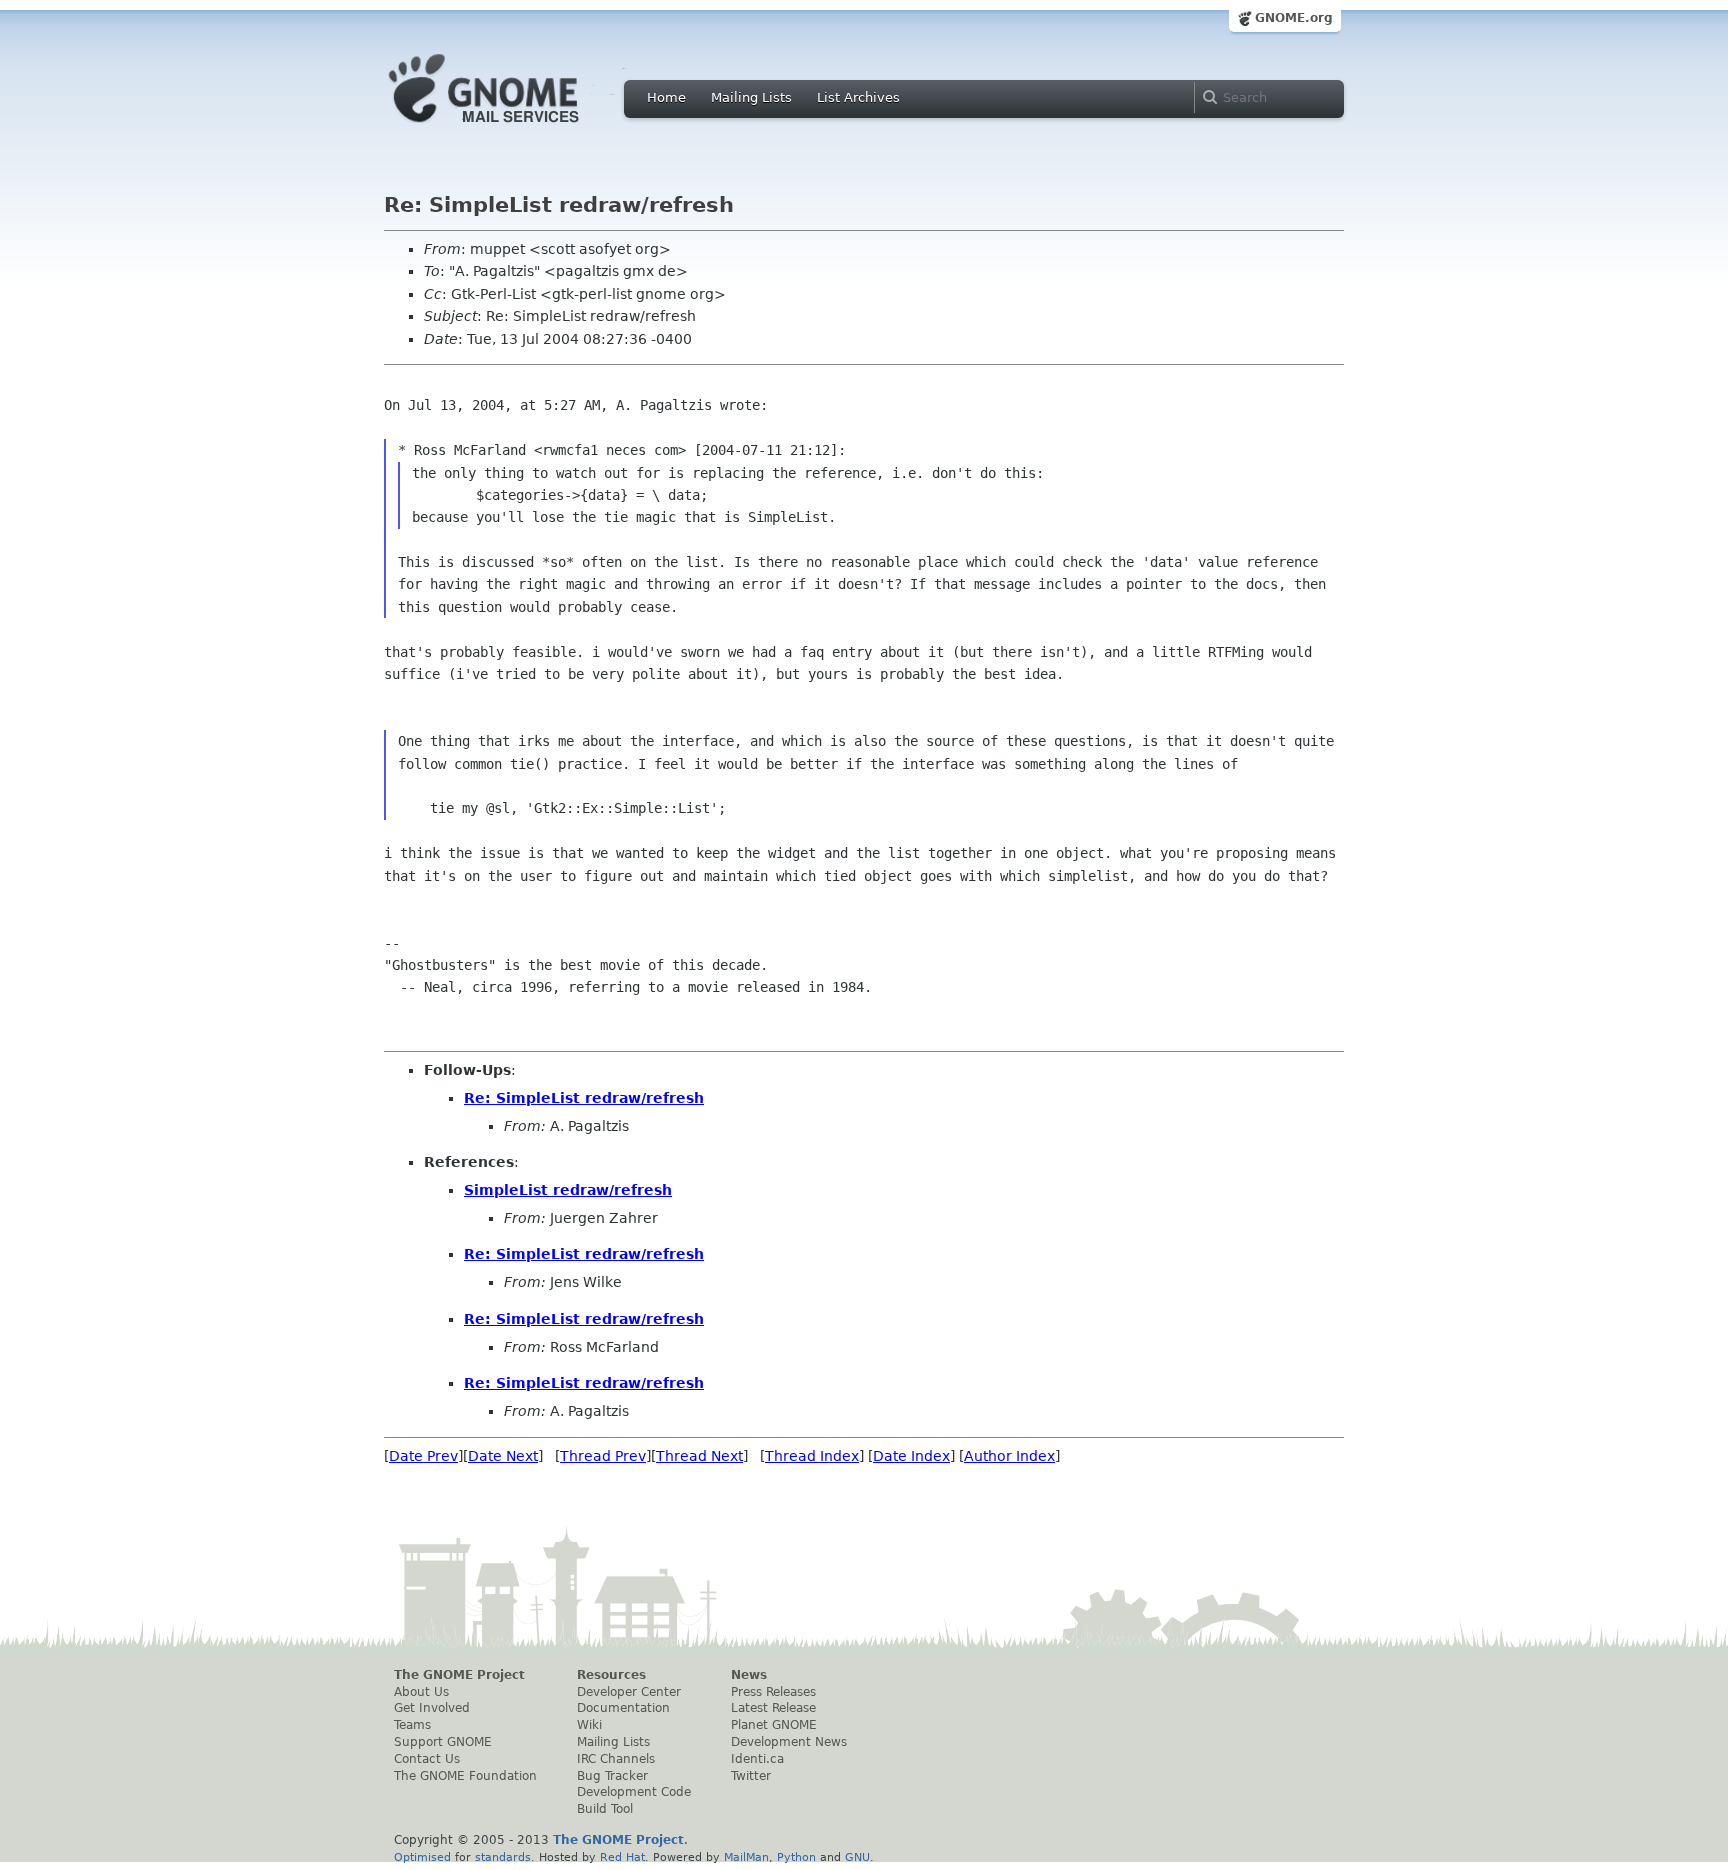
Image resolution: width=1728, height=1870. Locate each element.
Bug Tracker (612, 1776)
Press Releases (773, 1692)
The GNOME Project (459, 1675)
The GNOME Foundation (465, 1776)
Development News (789, 1742)
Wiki (589, 1725)
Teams (412, 1725)
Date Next (503, 1456)
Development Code (634, 1792)
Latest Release (773, 1708)
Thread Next (699, 1456)
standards (503, 1857)
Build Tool (605, 1809)
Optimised (422, 1857)
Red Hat (622, 1857)
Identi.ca (757, 1759)
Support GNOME (443, 1742)
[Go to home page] (514, 128)
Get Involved (432, 1708)
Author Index (1009, 1456)
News (749, 1675)
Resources (611, 1675)
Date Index (911, 1456)
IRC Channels (616, 1759)
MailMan (746, 1857)
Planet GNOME (774, 1725)
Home (666, 97)
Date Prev (423, 1456)
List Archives (858, 97)
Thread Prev (603, 1456)
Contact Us (427, 1759)
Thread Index (812, 1456)
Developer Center (629, 1692)
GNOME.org (1294, 18)
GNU (857, 1857)
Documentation (623, 1708)
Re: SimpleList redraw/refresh (584, 1098)
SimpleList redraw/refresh (568, 1190)
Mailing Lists (751, 97)
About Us (421, 1692)
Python (796, 1857)
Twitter (751, 1776)
